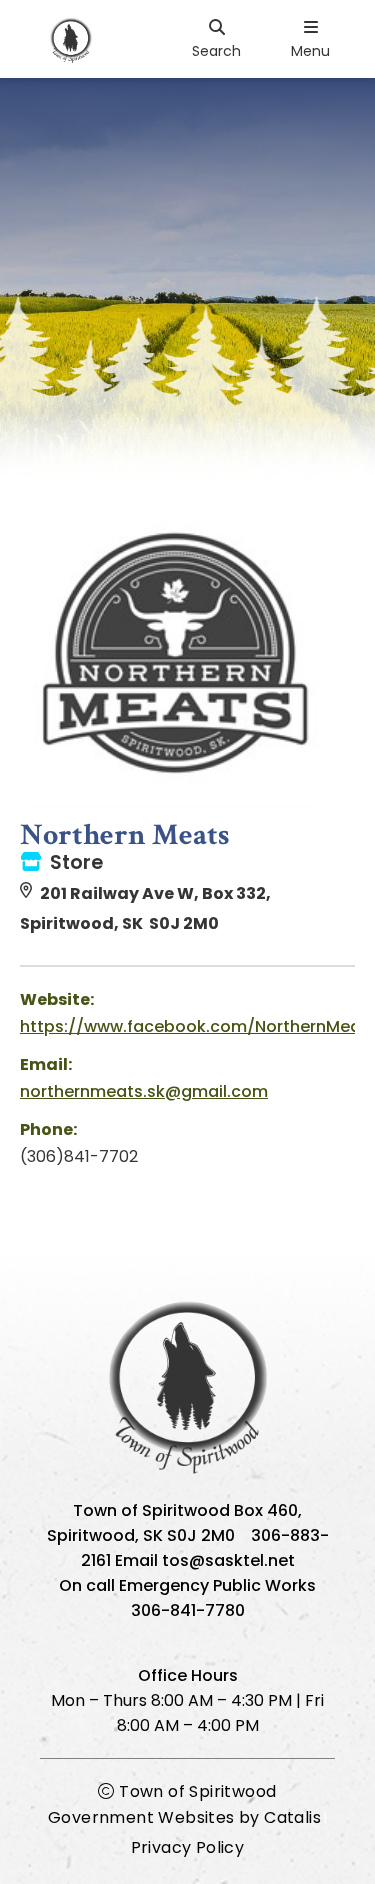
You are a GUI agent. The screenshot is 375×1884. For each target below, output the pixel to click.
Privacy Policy (188, 1847)
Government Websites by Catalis (184, 1817)
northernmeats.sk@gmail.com (144, 1091)
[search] (216, 39)
